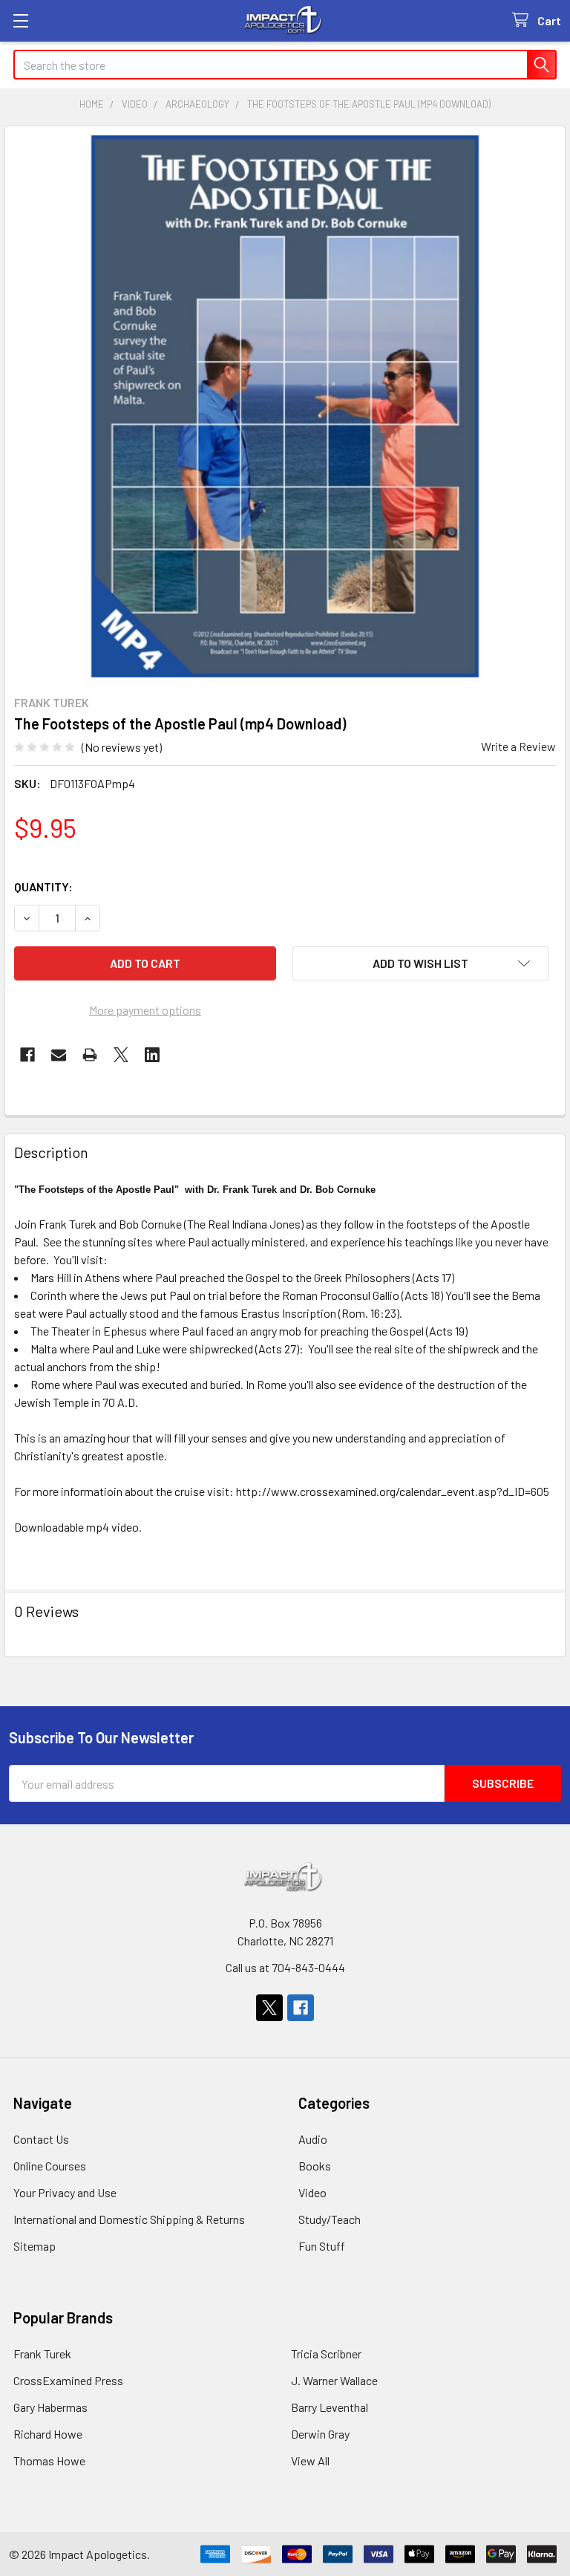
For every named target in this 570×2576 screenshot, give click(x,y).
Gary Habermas (50, 2407)
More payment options (145, 1010)
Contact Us (41, 2139)
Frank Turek (42, 2354)
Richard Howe (48, 2434)
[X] (121, 1055)
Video (312, 2192)
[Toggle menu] (20, 20)
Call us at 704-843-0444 (285, 1967)
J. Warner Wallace (334, 2380)
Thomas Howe (49, 2460)
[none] (285, 406)
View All (310, 2460)
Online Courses (50, 2166)
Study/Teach (330, 2219)
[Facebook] (27, 1055)
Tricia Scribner (326, 2354)
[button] (420, 963)
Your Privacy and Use (65, 2192)
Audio (313, 2139)
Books (315, 2166)
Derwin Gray (320, 2434)
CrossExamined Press (68, 2380)
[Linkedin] (152, 1055)
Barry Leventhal (330, 2407)
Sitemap (35, 2246)
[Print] (90, 1055)
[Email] (59, 1055)
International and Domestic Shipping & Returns (129, 2219)
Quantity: (43, 887)
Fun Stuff (322, 2246)
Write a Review (518, 746)
